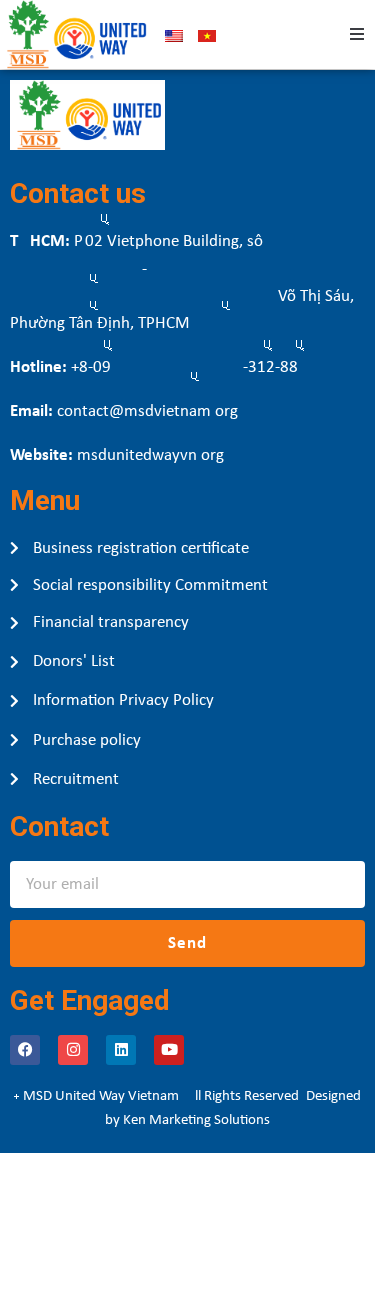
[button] (357, 34)
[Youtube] (169, 1050)
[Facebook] (25, 1050)
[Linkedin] (121, 1050)
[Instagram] (73, 1050)
